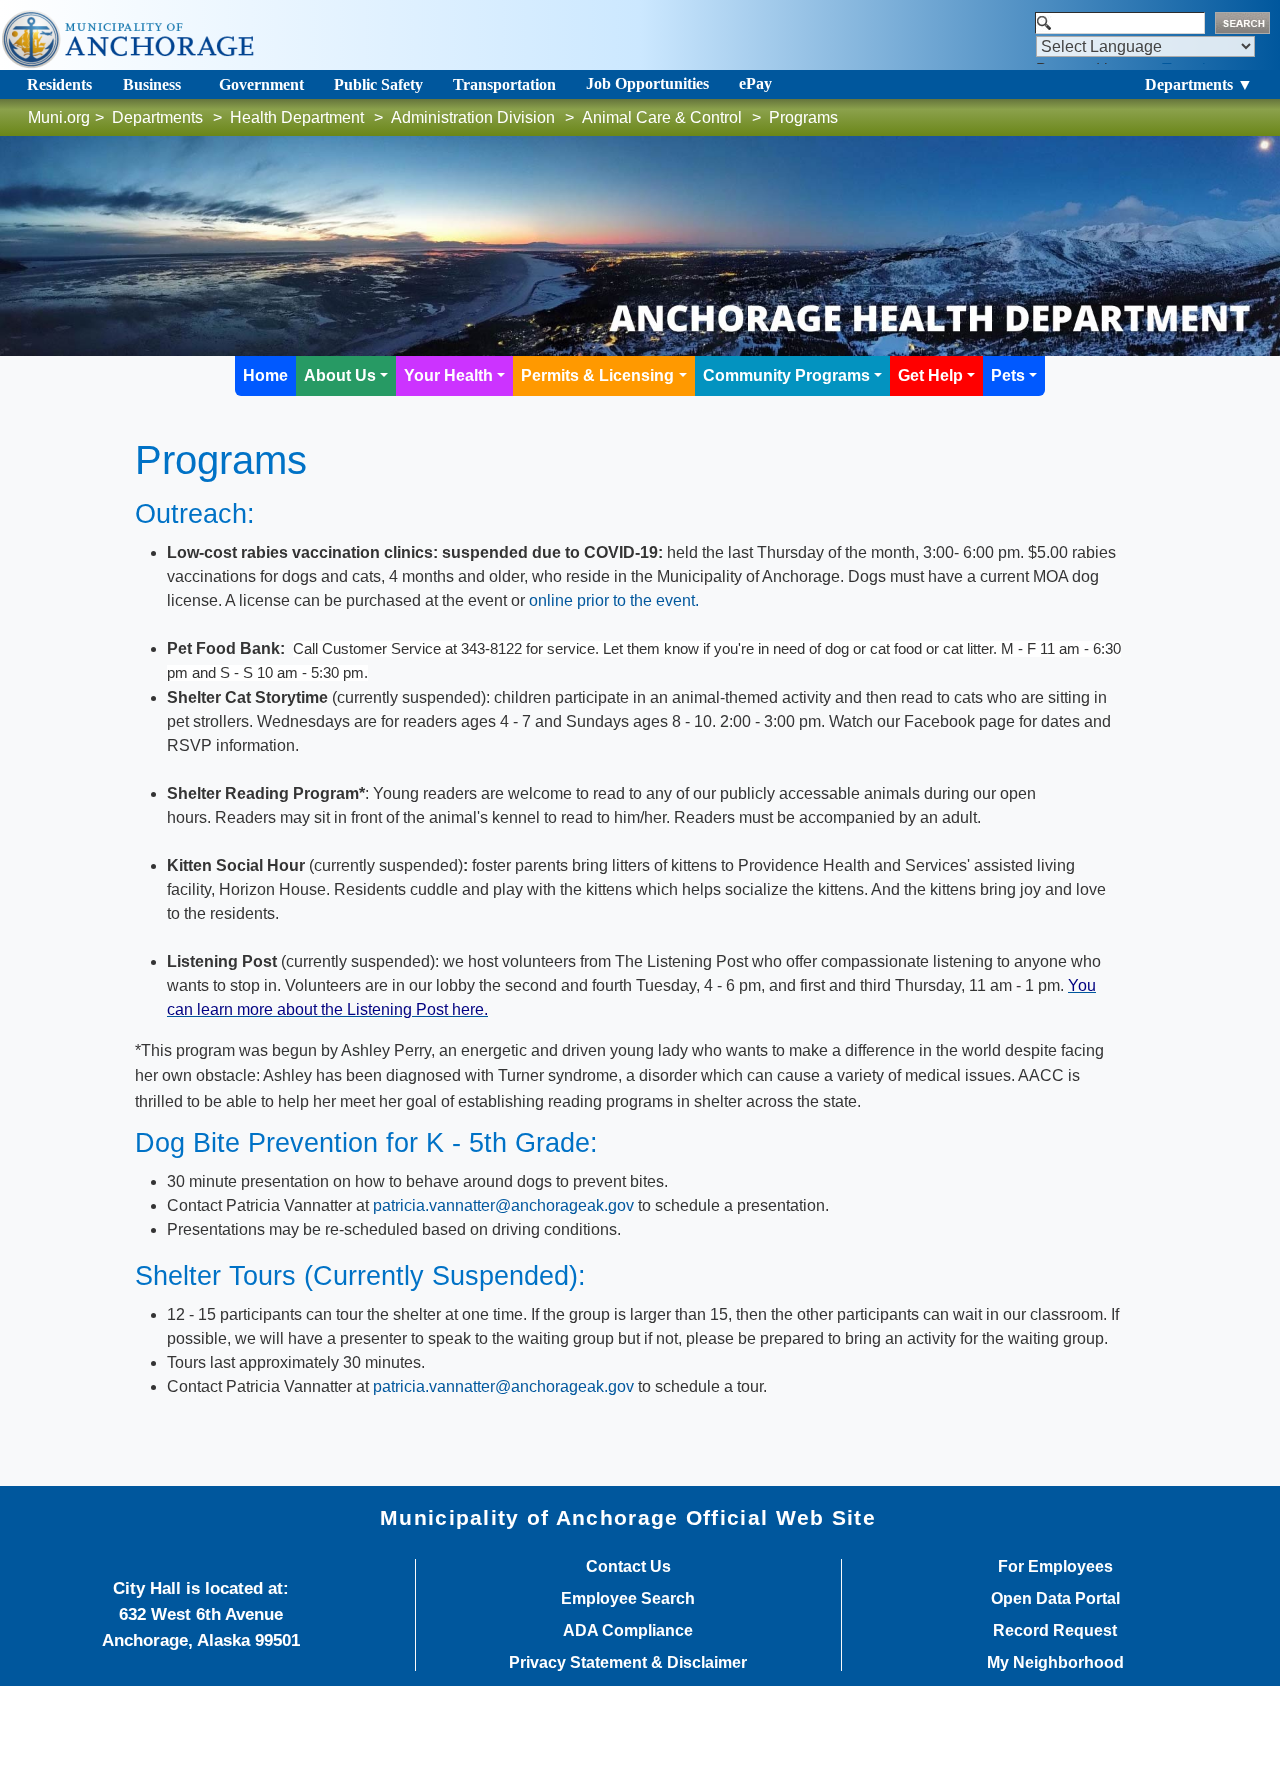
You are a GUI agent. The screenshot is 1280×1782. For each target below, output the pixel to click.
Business (152, 84)
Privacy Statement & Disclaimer (628, 1663)
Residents (59, 84)
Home (265, 375)
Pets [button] (1008, 375)
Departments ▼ (1199, 84)
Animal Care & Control (662, 117)
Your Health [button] (448, 375)
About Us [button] (340, 375)
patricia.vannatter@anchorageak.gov (503, 1205)
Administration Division (473, 117)
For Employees (1055, 1567)
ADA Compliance (628, 1631)
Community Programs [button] (786, 375)
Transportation (504, 84)
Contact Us (628, 1567)
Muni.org (59, 117)
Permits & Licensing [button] (597, 375)
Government (261, 84)
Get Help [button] (930, 375)
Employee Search (628, 1599)
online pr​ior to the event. (614, 600)
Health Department (297, 117)
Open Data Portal (1055, 1599)
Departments (157, 117)
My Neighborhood (1055, 1663)
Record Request (1055, 1631)
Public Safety (378, 84)
